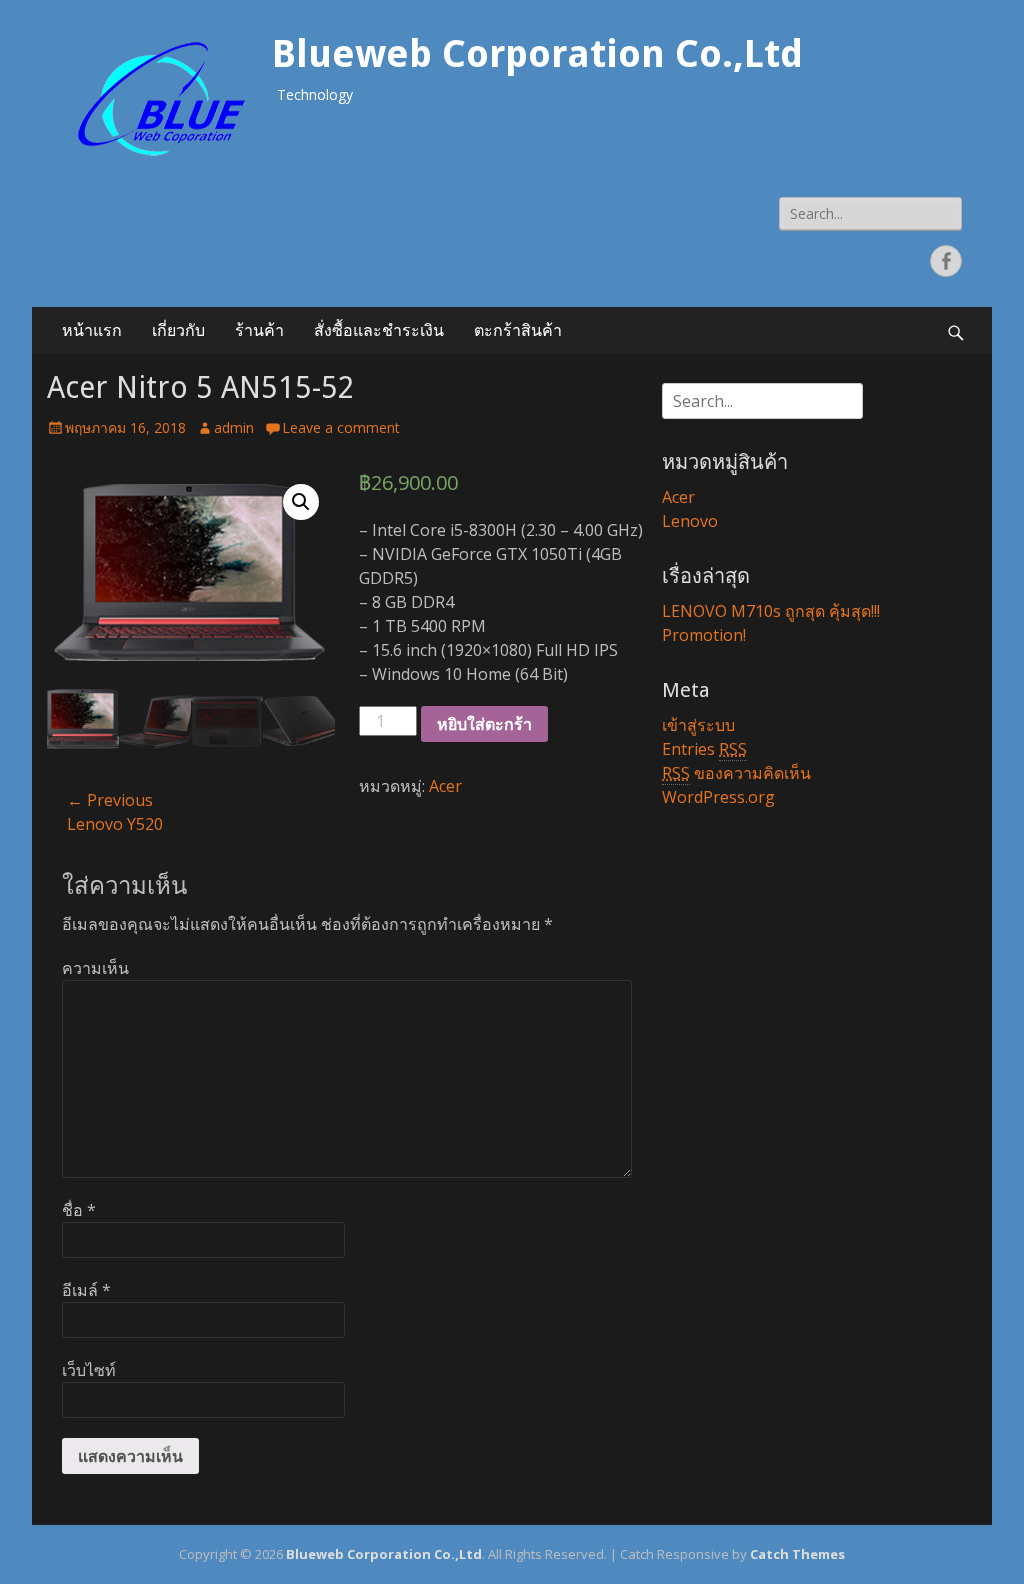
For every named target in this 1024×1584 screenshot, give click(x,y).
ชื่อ (79, 1210)
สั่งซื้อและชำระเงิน (379, 330)
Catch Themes (797, 1554)
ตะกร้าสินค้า (518, 330)
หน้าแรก (92, 330)
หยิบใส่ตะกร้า (484, 724)
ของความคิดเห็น (736, 773)
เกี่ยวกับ (178, 330)
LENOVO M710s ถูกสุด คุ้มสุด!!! (771, 611)
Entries (704, 749)
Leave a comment (341, 427)
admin (234, 427)
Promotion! (704, 635)
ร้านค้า (259, 330)
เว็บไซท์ (89, 1370)
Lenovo (690, 521)
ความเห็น (95, 968)
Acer (445, 786)
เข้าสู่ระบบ (698, 725)
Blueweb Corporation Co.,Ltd (537, 54)
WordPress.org (718, 797)
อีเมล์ (86, 1290)
